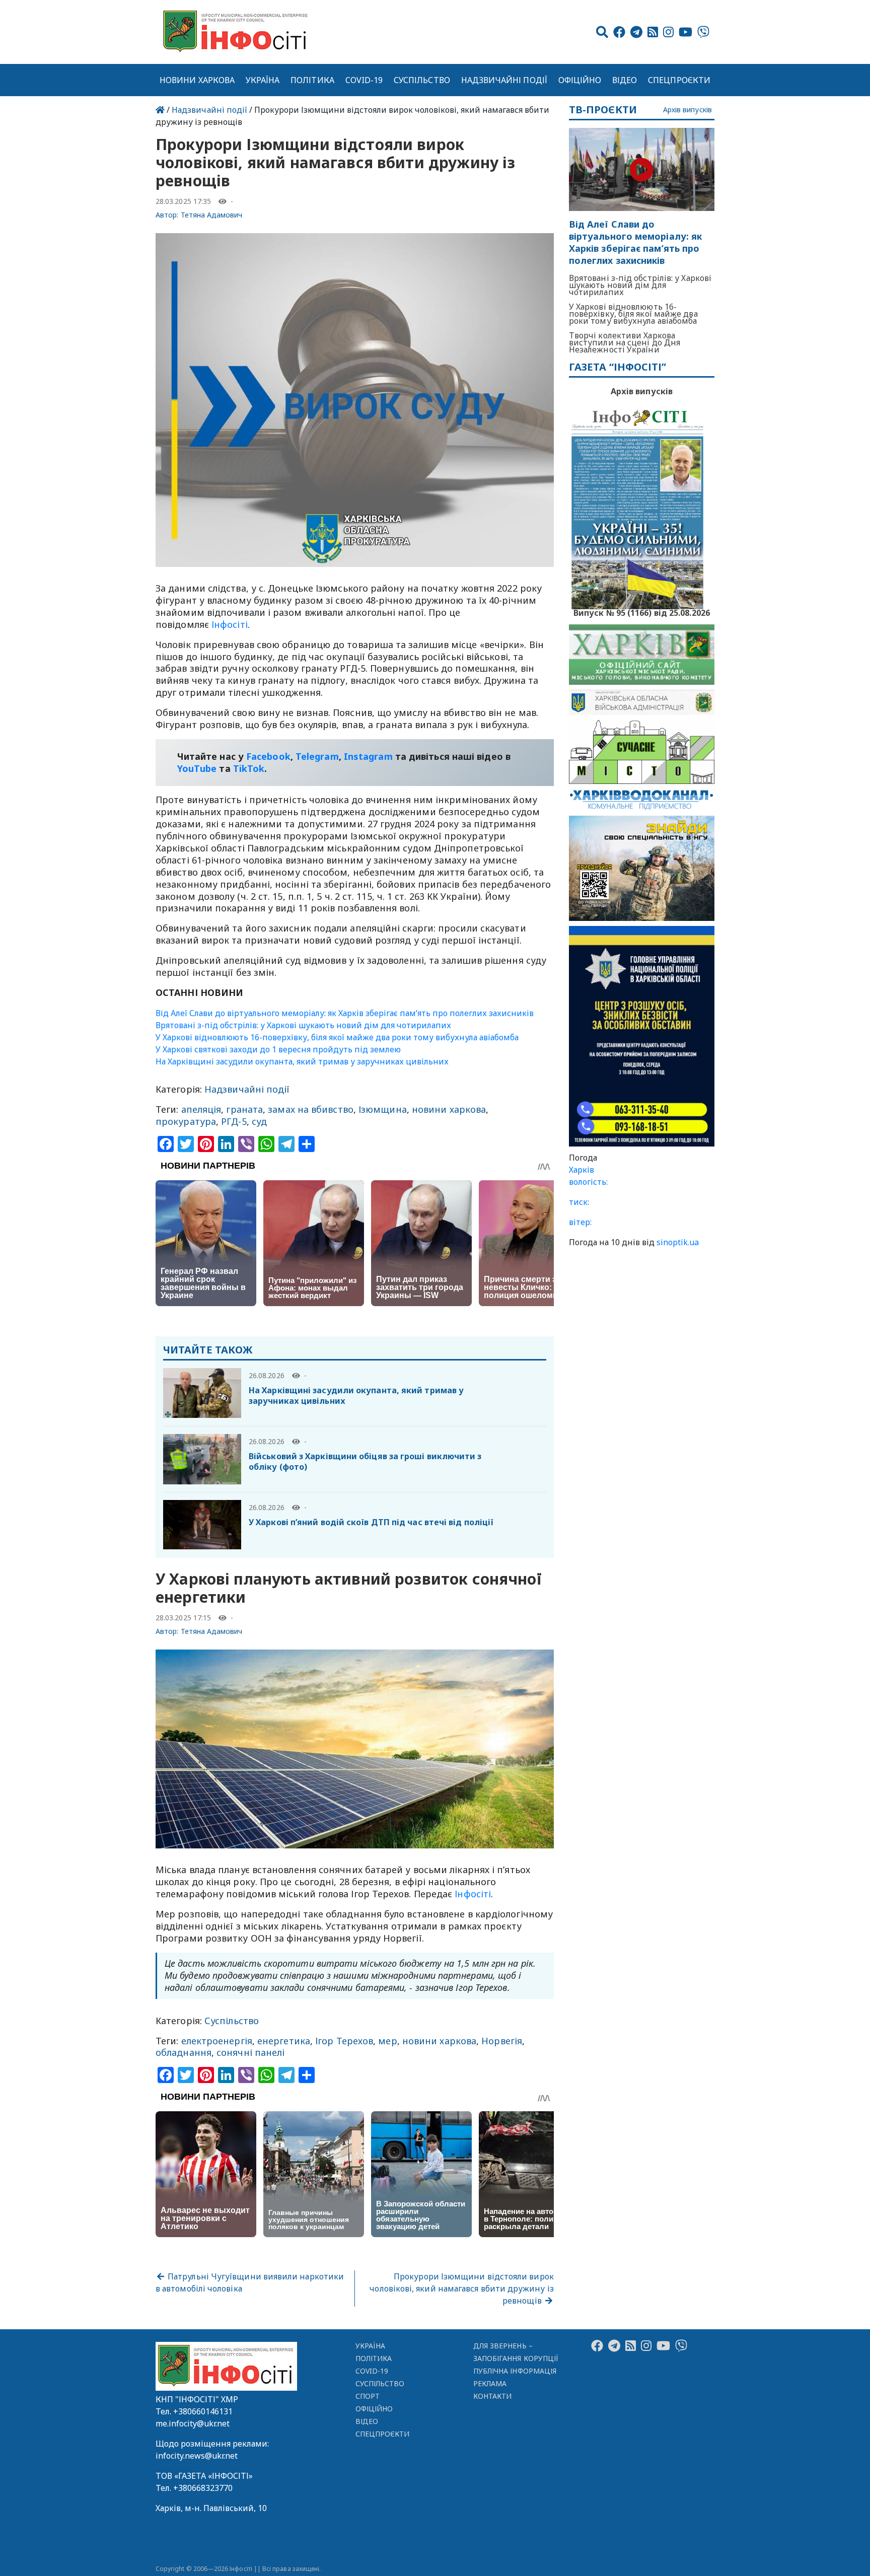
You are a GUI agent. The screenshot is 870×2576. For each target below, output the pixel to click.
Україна (263, 80)
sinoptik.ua (678, 1242)
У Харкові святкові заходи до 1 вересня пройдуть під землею (278, 1049)
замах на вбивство (311, 1109)
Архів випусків (687, 110)
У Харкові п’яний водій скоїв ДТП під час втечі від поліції (371, 1522)
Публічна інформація (515, 2371)
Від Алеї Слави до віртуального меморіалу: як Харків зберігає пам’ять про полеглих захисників (345, 1013)
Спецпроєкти (679, 80)
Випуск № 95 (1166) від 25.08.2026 (642, 612)
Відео (625, 80)
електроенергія (217, 2041)
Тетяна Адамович (212, 215)
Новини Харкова (197, 80)
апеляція (201, 1109)
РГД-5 (234, 1121)
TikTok (249, 768)
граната (244, 1109)
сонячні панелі (250, 2052)
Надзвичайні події (504, 80)
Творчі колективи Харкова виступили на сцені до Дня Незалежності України (625, 342)
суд (259, 1121)
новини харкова (449, 1109)
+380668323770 (203, 2488)
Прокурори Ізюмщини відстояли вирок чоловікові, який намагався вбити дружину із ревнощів (461, 2288)
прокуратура (186, 1121)
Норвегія (502, 2041)
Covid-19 (364, 80)
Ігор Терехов (344, 2041)
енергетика (284, 2041)
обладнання (184, 2052)
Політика (312, 80)
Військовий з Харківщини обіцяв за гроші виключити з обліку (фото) (365, 1461)
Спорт (368, 2396)
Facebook (268, 756)
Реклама (490, 2383)
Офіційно (580, 80)
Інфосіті (230, 624)
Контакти (493, 2396)
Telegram (317, 756)
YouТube (197, 768)
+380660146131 (203, 2411)
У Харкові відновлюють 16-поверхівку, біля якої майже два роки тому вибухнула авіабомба (337, 1037)
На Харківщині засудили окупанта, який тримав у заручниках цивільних (302, 1061)
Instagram (368, 756)
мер (387, 2041)
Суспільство (422, 80)
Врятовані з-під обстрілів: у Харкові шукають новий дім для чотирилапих (303, 1025)
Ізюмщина (383, 1109)
